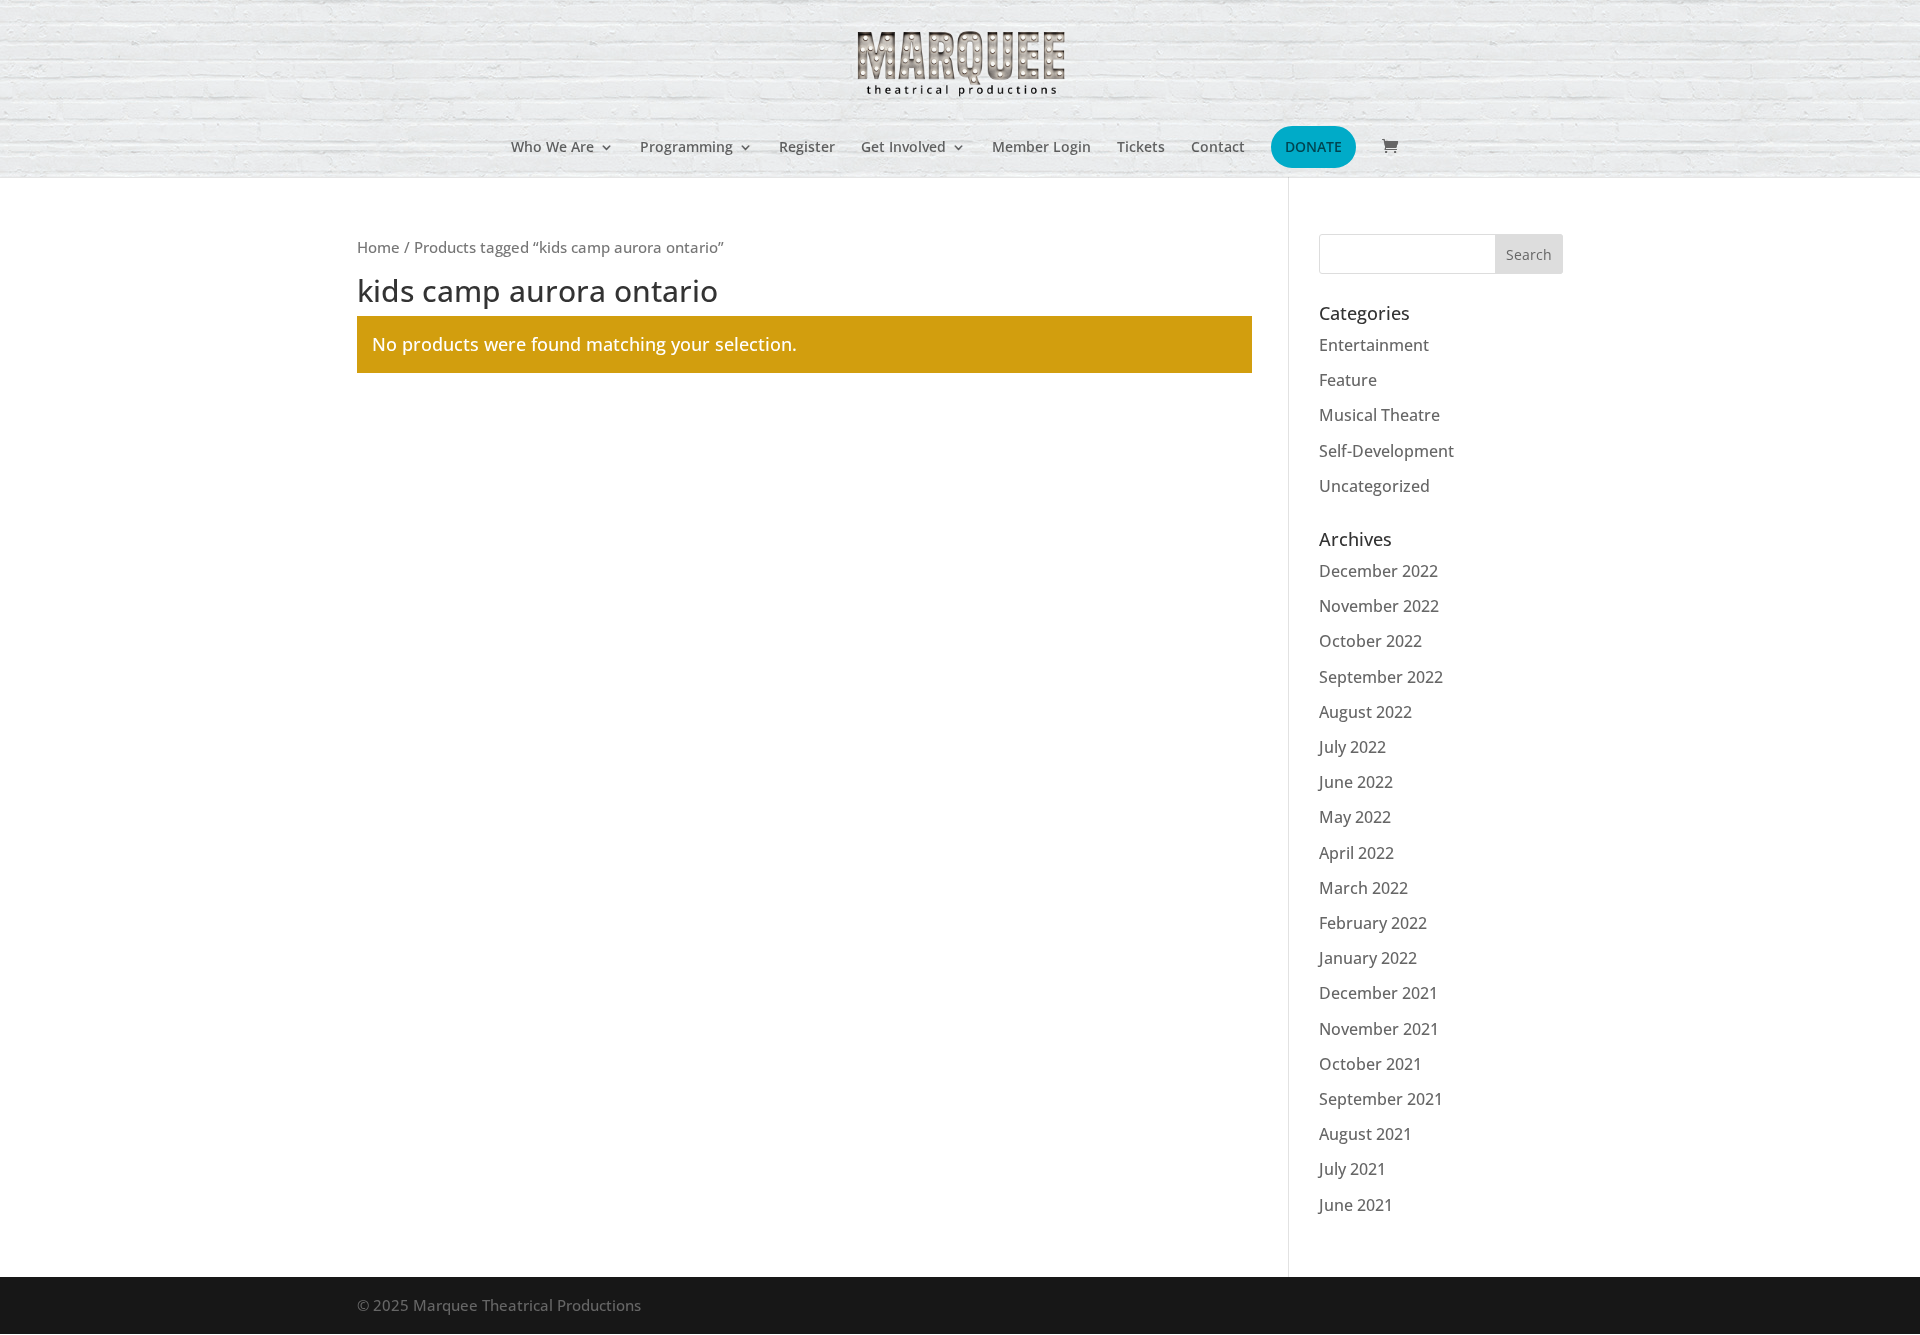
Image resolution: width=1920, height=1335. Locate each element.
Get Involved (903, 148)
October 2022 (1370, 641)
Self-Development (1386, 451)
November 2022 (1379, 606)
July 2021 (1352, 1169)
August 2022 (1365, 712)
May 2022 (1355, 817)
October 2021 (1370, 1064)
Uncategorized (1374, 486)
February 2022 (1373, 923)
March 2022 (1363, 888)
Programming (686, 148)
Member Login (1041, 148)
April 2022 (1356, 853)
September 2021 (1381, 1099)
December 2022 (1378, 571)
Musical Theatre (1379, 415)
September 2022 (1381, 677)
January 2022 (1368, 958)
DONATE (1313, 146)
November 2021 (1379, 1029)
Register (807, 148)
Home (378, 247)
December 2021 (1378, 993)
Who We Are (552, 148)
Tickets (1141, 148)
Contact (1218, 148)
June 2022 (1356, 782)
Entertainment (1374, 345)
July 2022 (1352, 747)
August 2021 (1365, 1134)
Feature (1348, 380)
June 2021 (1356, 1205)
